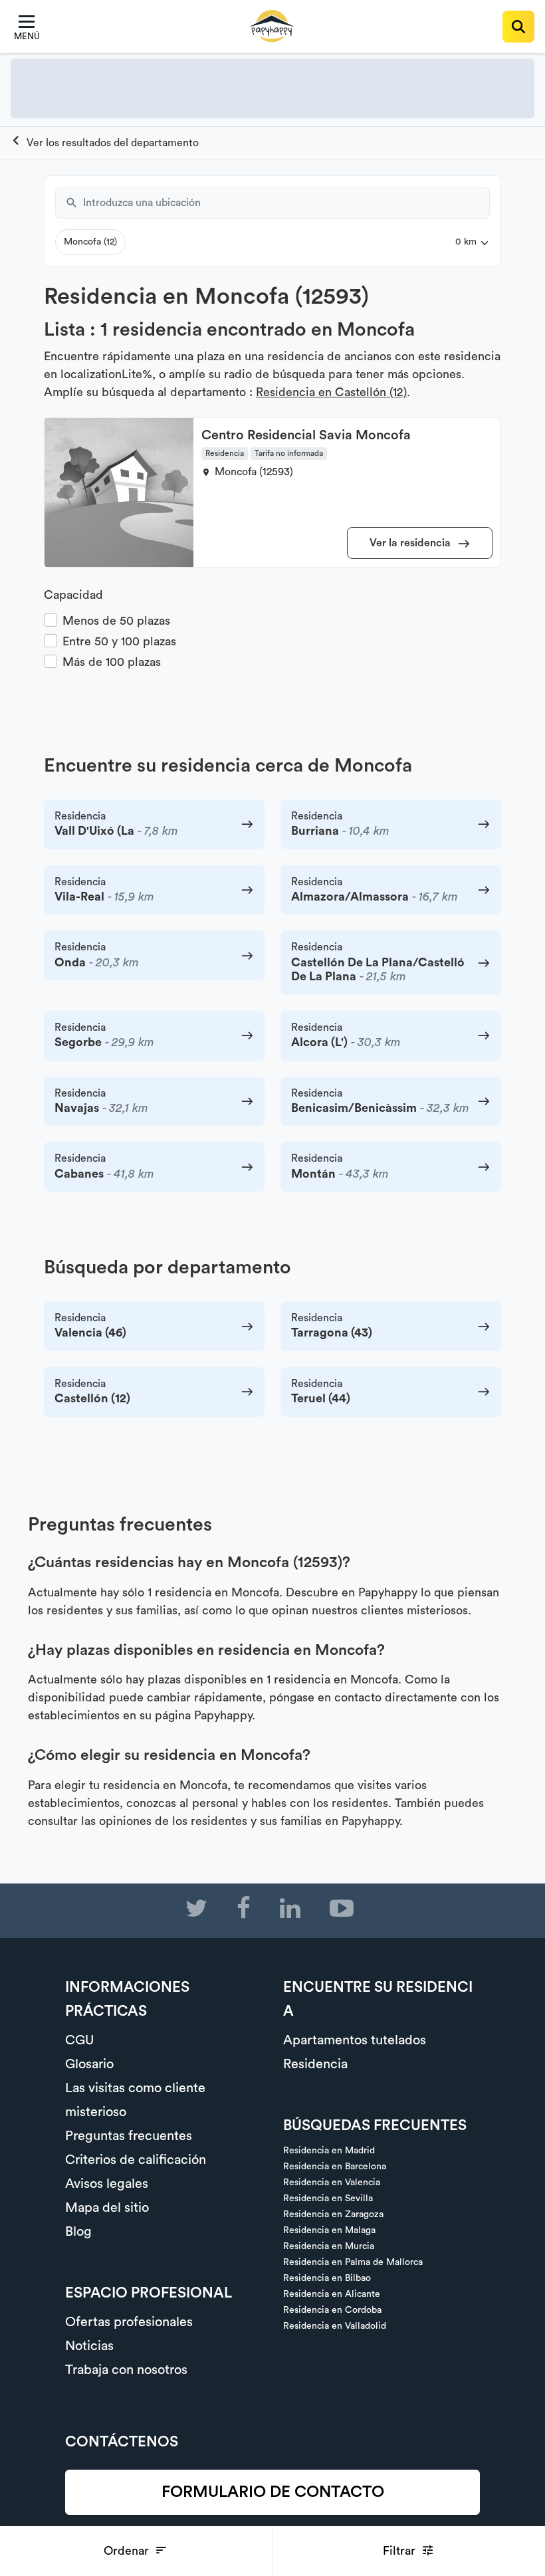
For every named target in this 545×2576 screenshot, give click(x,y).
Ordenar (128, 2551)
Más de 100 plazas (112, 662)
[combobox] (286, 203)
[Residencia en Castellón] (105, 143)
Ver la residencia (411, 543)
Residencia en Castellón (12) (331, 392)
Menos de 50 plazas (116, 621)
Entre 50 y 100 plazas (119, 641)
